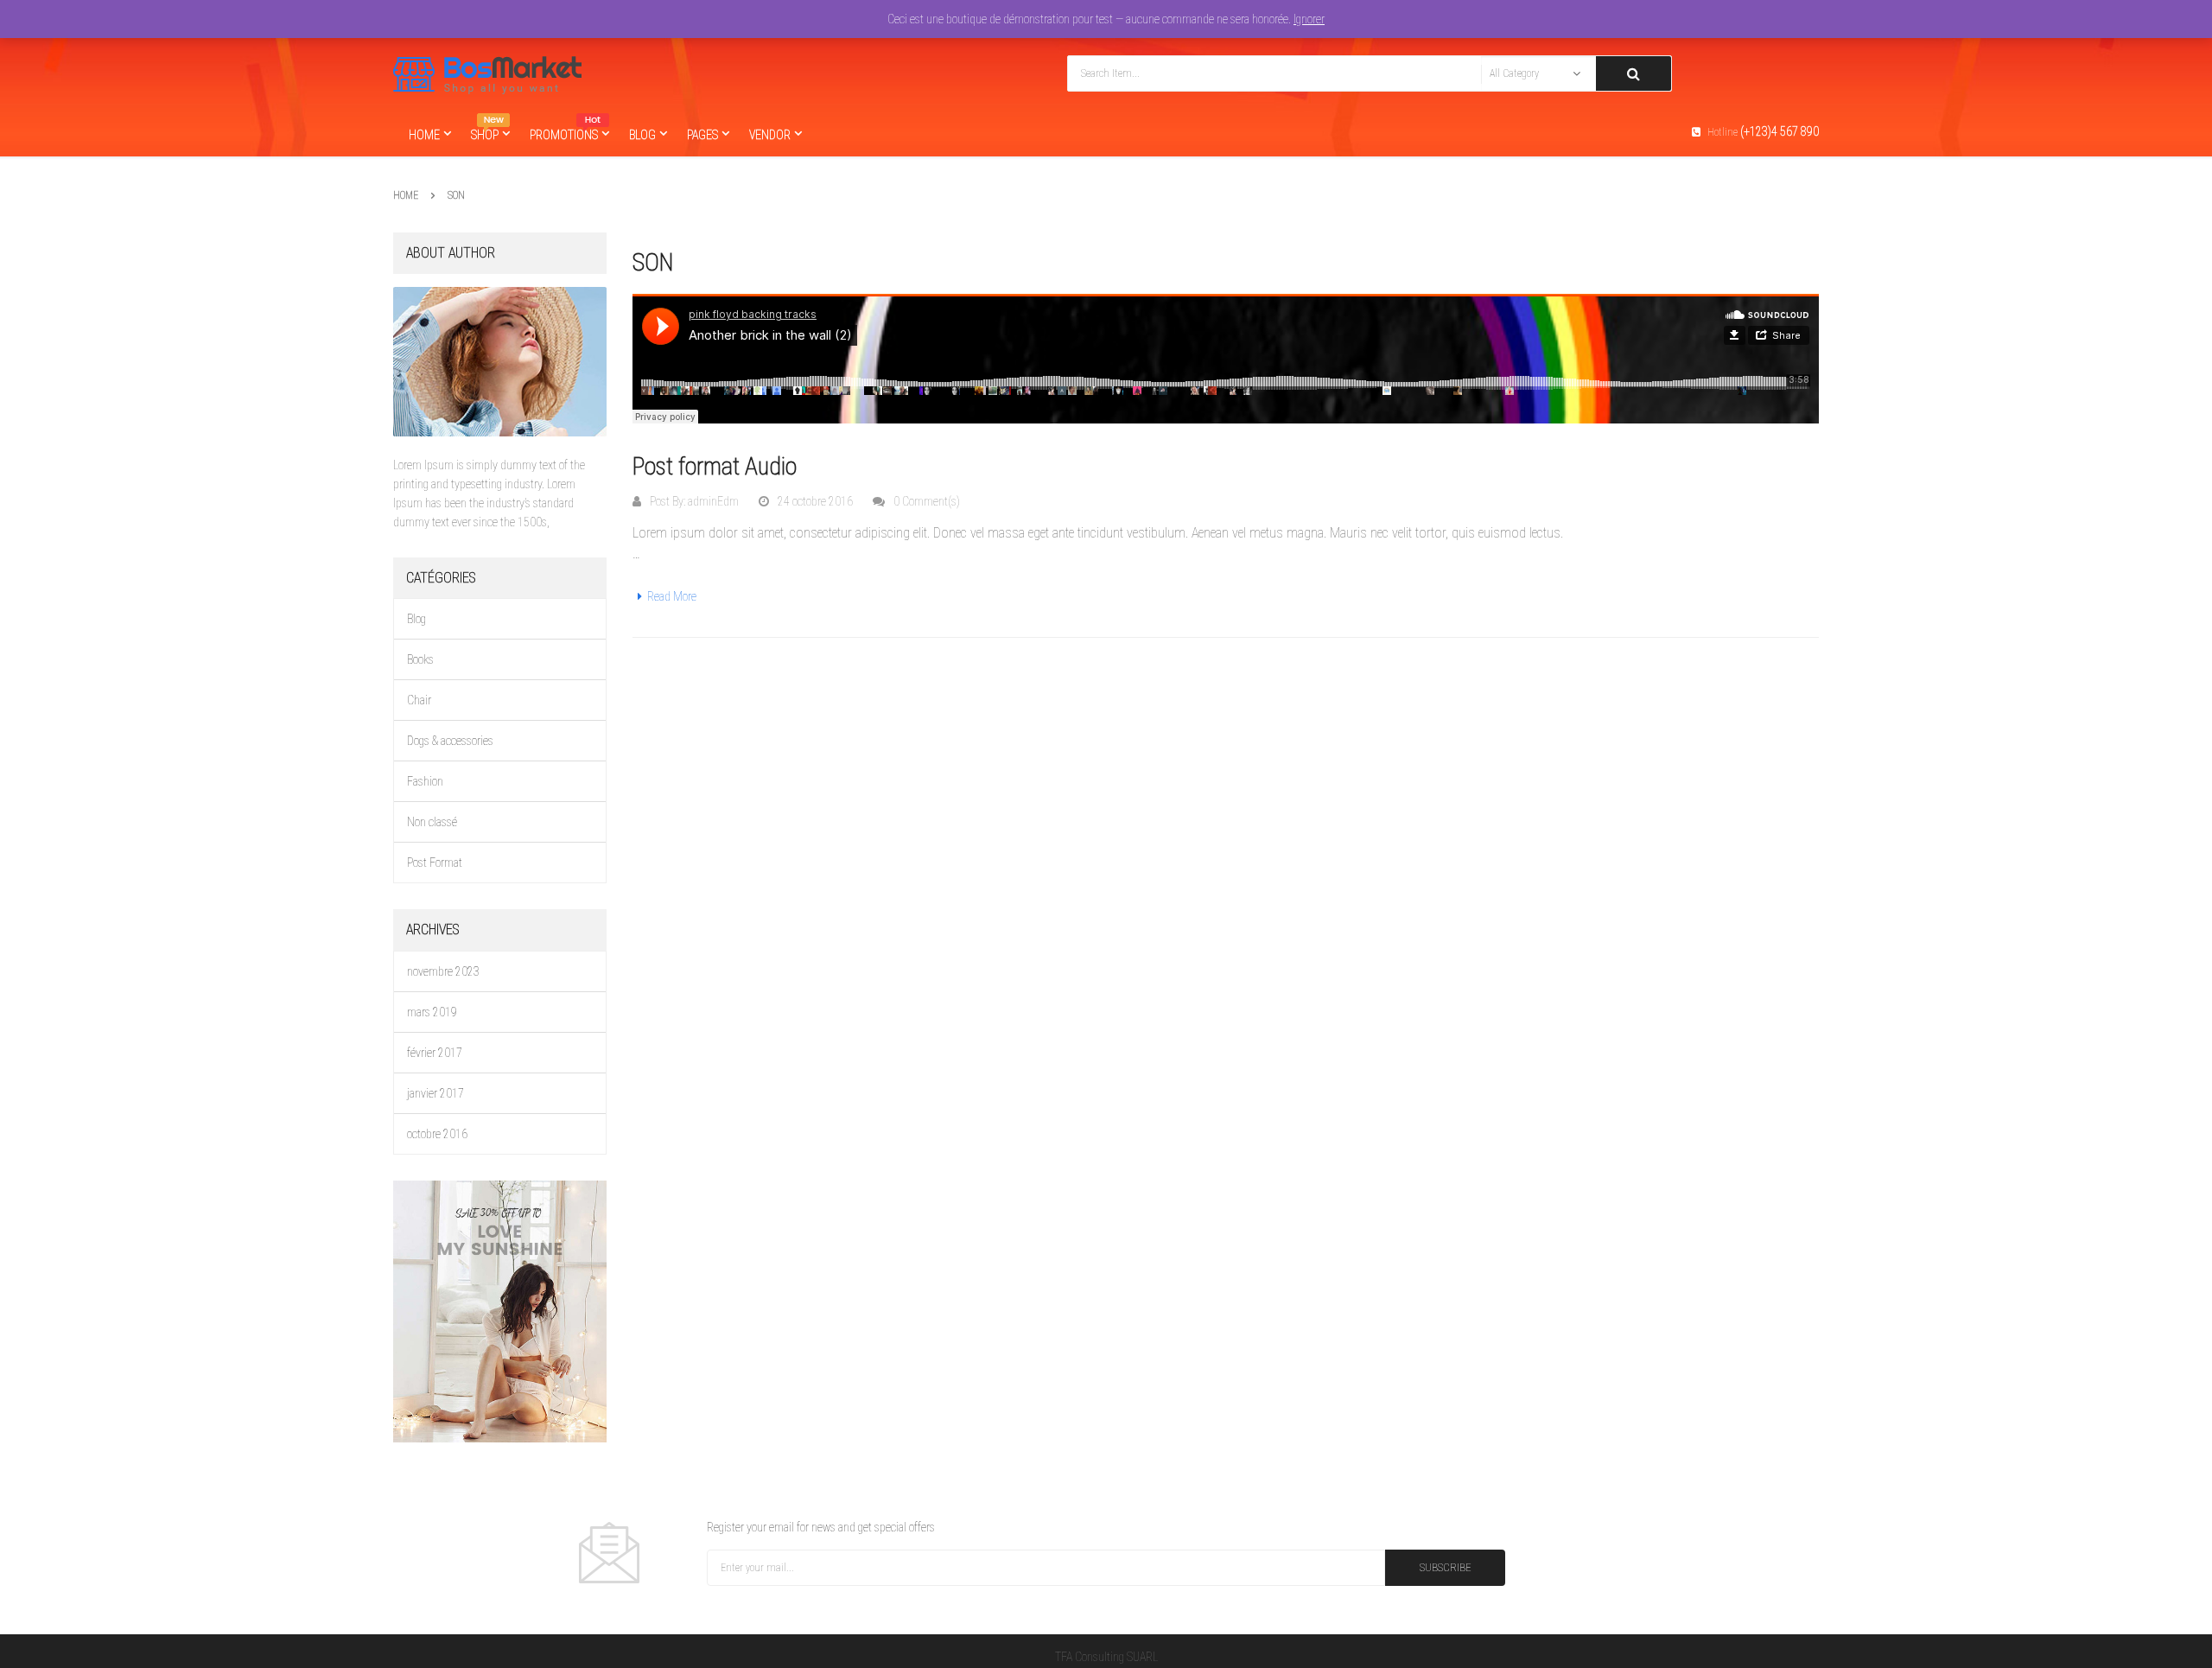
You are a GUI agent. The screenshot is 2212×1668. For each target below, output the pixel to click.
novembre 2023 (443, 971)
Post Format (435, 863)
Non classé (432, 822)
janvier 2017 (435, 1093)
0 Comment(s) (927, 501)
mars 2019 (432, 1012)
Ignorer (1309, 19)
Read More (672, 596)
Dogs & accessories (450, 741)
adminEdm (713, 501)
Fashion (425, 781)
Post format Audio (715, 466)
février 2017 (435, 1053)
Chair (419, 700)
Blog (416, 619)
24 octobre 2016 (815, 501)
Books (420, 659)
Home (406, 195)
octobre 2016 (437, 1134)
